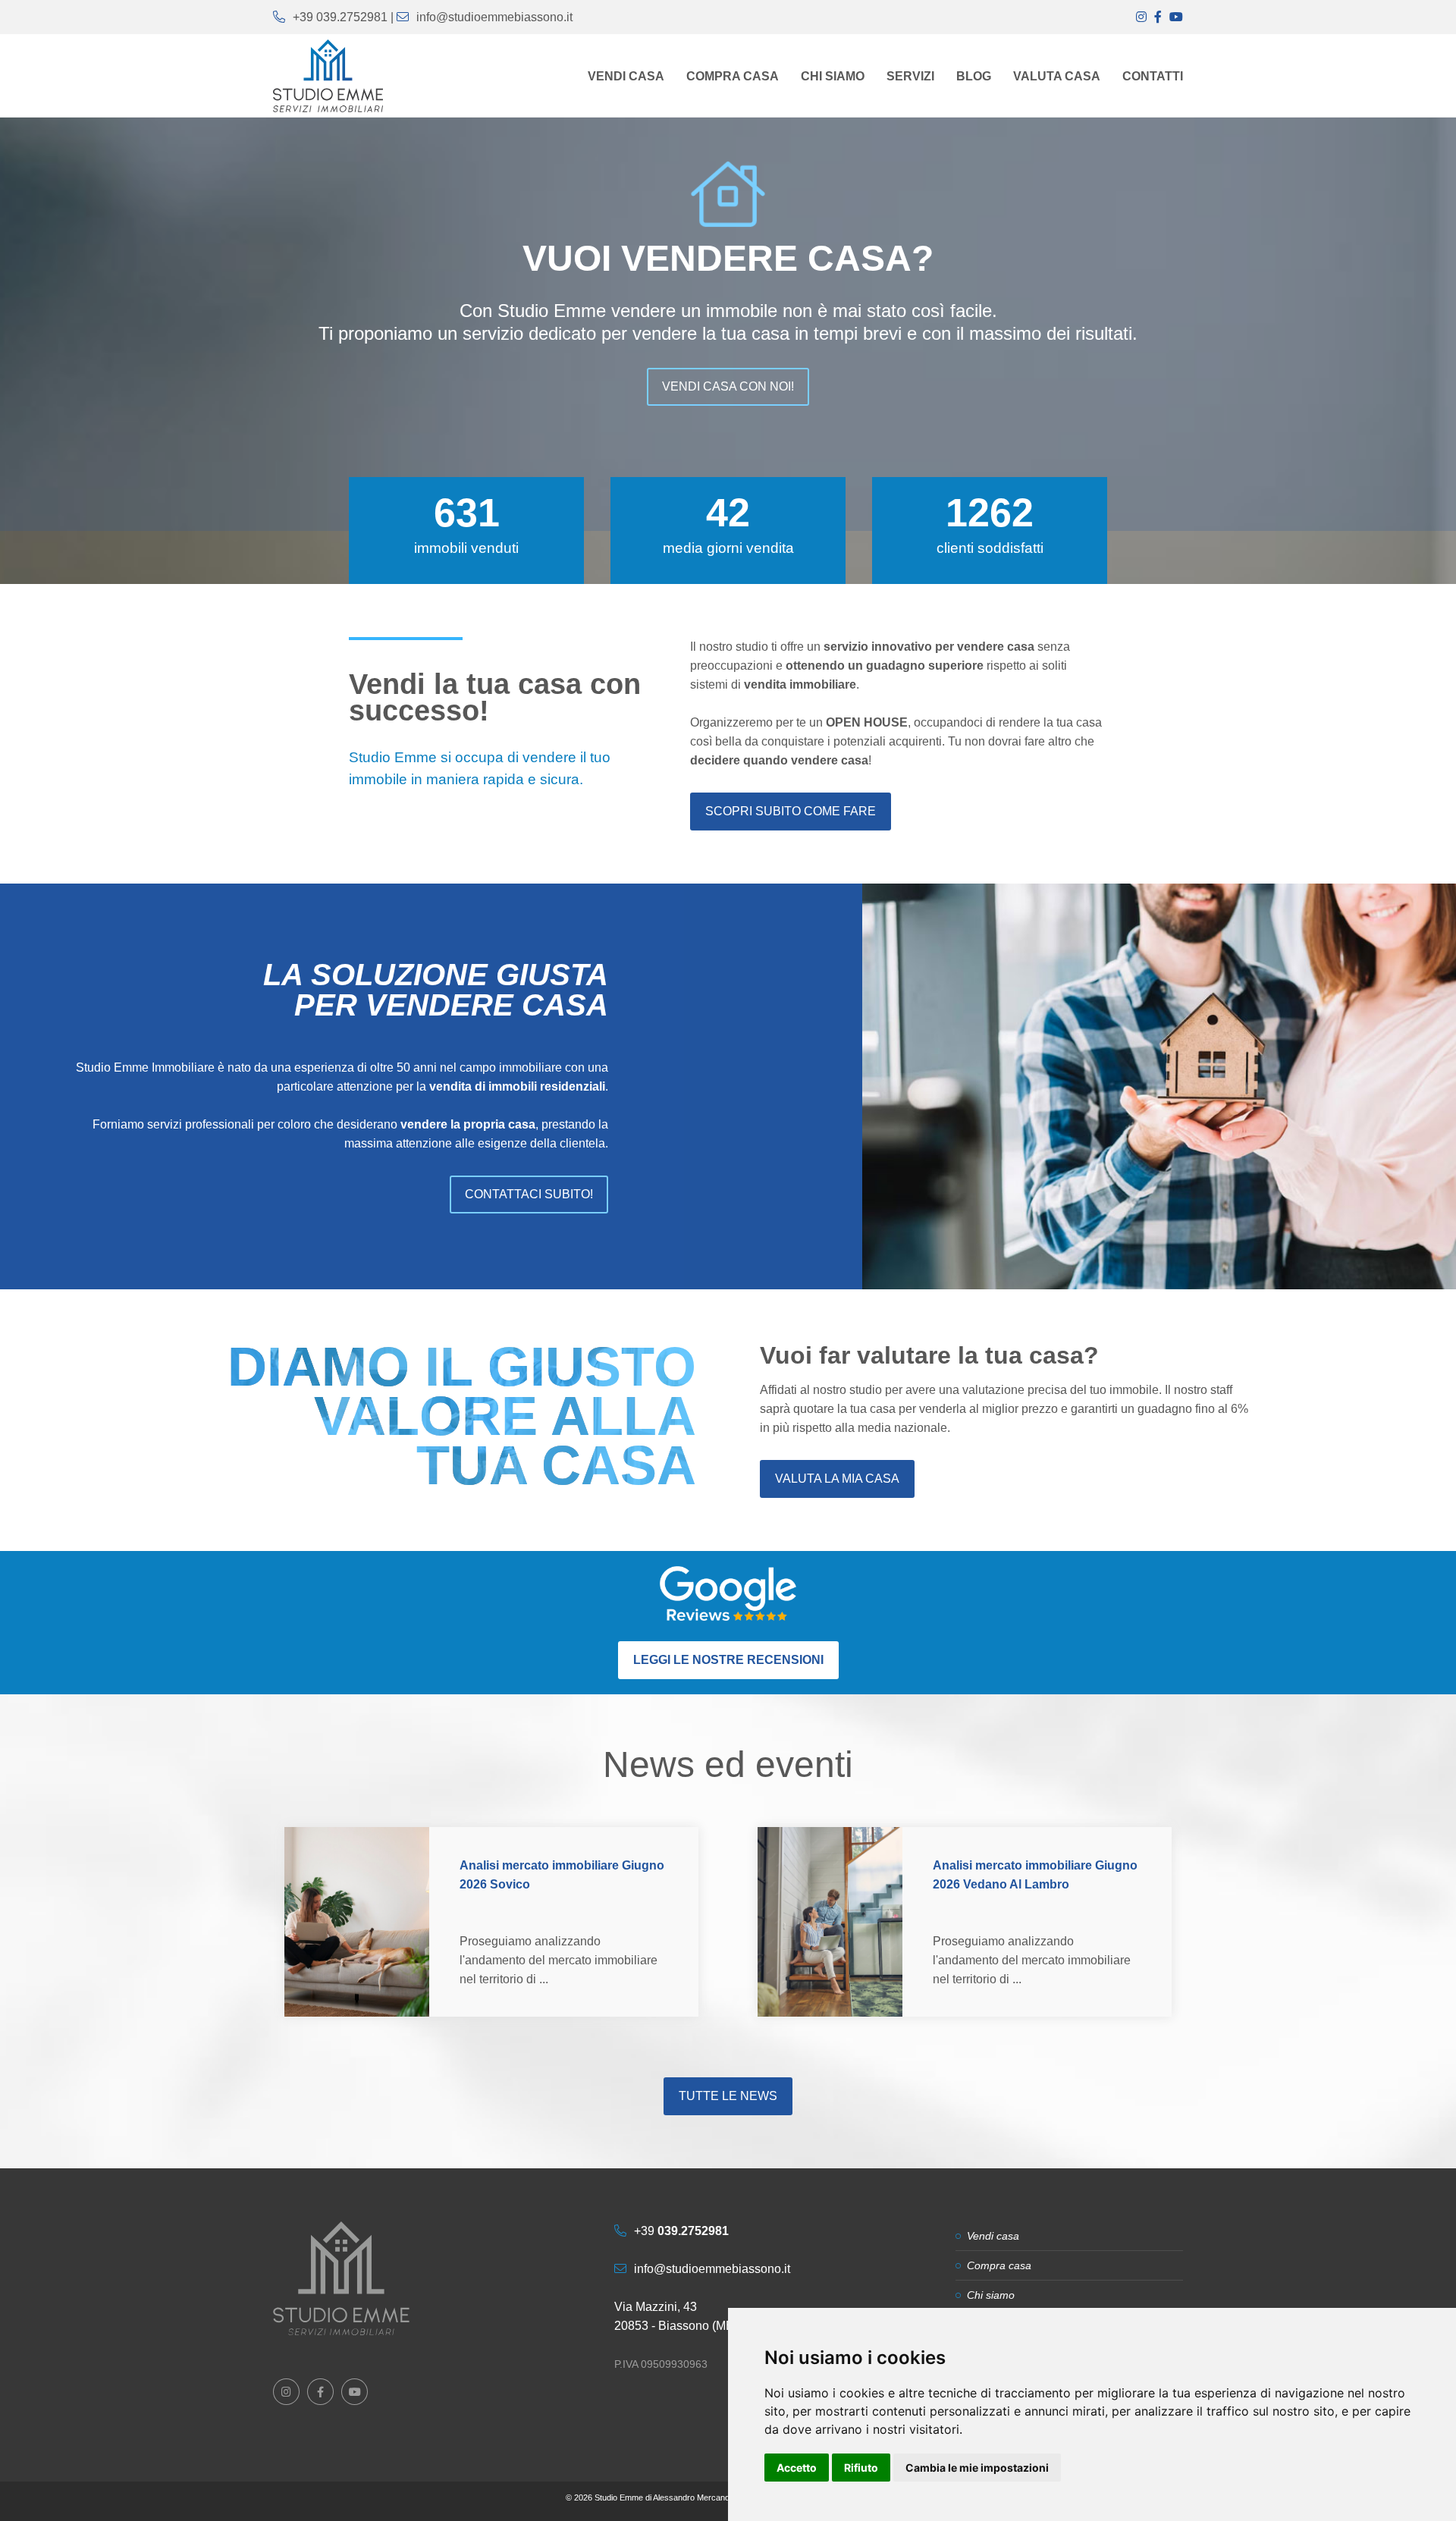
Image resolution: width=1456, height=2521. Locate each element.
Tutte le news (728, 2096)
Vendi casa (993, 2236)
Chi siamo (991, 2295)
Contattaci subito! (529, 1194)
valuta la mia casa (837, 1479)
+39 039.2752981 (340, 17)
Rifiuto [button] (861, 2468)
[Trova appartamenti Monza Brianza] (341, 2278)
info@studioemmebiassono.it (494, 17)
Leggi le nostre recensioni (728, 1660)
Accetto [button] (797, 2468)
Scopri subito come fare (791, 811)
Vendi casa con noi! (728, 386)
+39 (681, 2231)
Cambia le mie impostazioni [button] (977, 2468)
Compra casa (999, 2265)
